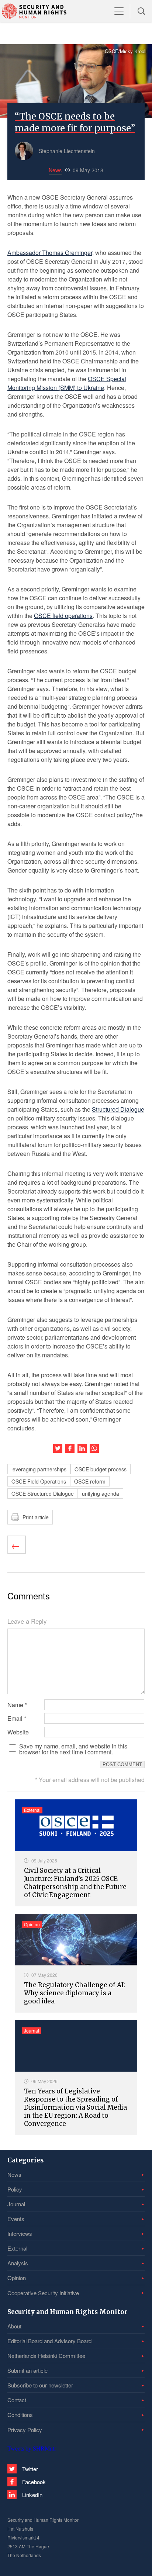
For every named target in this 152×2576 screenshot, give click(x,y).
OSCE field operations (63, 616)
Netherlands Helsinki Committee (46, 2356)
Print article (36, 1517)
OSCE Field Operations (39, 1481)
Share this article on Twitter (58, 1448)
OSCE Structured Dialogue (43, 1494)
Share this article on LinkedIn (82, 1448)
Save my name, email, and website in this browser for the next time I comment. (73, 1749)
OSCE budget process (101, 1469)
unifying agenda (101, 1494)
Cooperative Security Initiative (43, 2293)
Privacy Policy (25, 2430)
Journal (16, 2204)
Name (17, 1705)
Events (16, 2219)
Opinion (17, 2278)
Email (17, 1719)
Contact (17, 2400)
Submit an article (27, 2370)
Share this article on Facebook (70, 1448)
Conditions (20, 2415)
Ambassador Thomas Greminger (50, 253)
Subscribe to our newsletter (40, 2385)
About (14, 2326)
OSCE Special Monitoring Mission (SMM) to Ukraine (67, 383)
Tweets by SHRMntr (32, 2449)
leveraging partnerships (39, 1469)
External (17, 2248)
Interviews (20, 2233)
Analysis (18, 2263)
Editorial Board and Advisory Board (49, 2341)
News (14, 2174)
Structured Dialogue (118, 1109)
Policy (15, 2189)
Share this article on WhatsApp (94, 1448)
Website (18, 1732)
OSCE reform (90, 1481)
